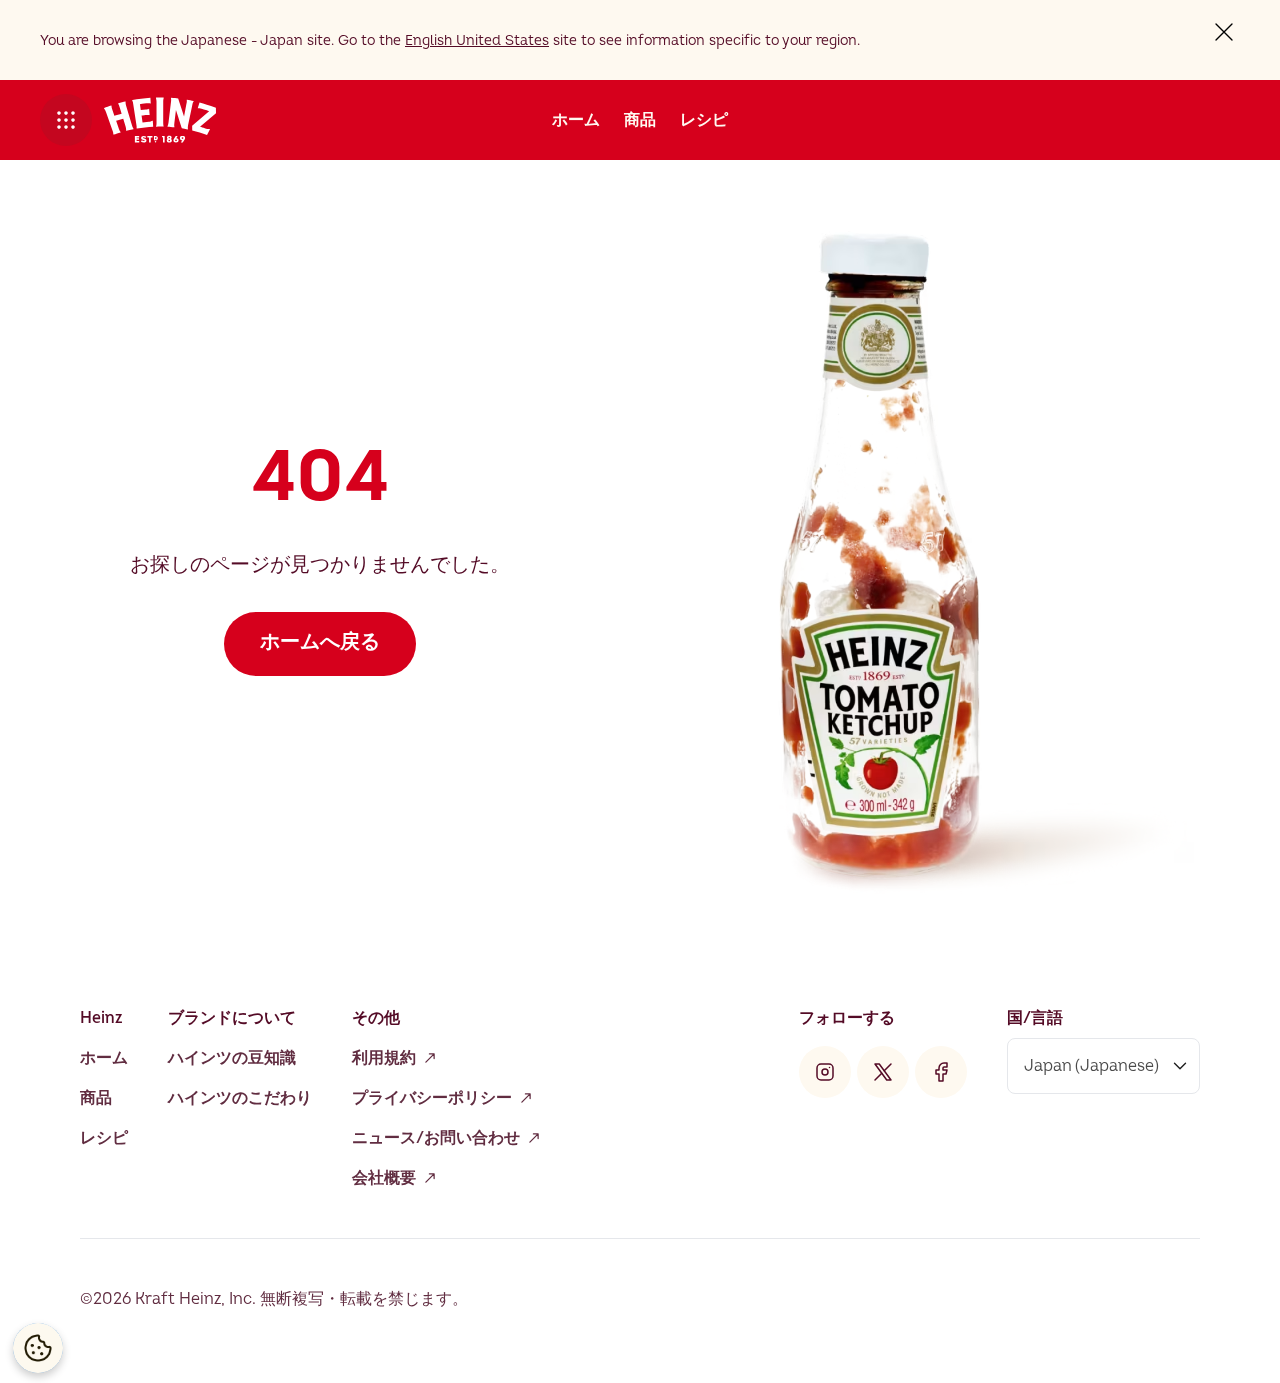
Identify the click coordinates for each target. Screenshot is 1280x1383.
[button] (66, 120)
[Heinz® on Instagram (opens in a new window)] (825, 1072)
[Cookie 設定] (38, 1348)
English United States (477, 40)
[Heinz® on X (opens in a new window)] (883, 1072)
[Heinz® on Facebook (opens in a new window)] (941, 1072)
